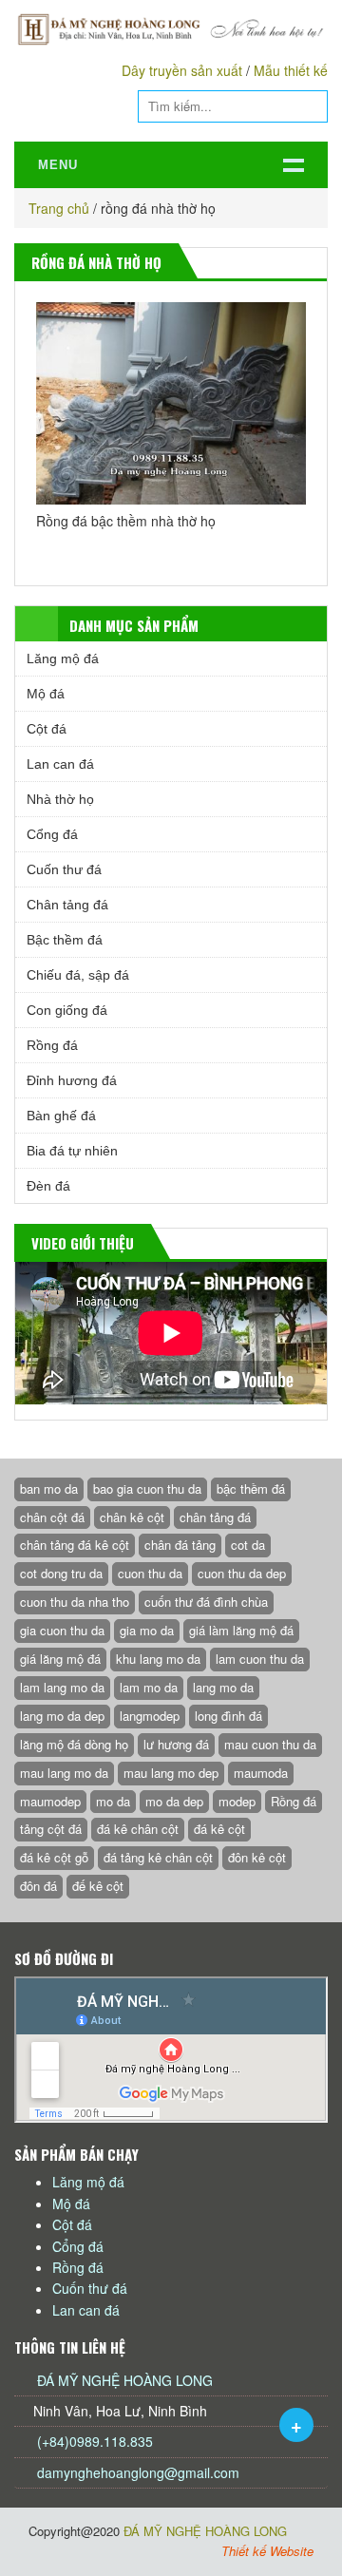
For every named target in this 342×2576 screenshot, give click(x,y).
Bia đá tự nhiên (72, 1151)
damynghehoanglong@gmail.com (138, 2472)
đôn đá (38, 1886)
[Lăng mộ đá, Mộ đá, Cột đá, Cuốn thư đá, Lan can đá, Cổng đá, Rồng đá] (171, 29)
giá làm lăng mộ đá (241, 1630)
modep (237, 1801)
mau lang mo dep (171, 1773)
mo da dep (174, 1801)
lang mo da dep (62, 1716)
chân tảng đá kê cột (75, 1545)
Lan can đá (60, 764)
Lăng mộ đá (63, 658)
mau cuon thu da (270, 1744)
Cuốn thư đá (64, 869)
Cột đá (47, 729)
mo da (113, 1801)
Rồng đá (52, 1045)
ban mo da (49, 1488)
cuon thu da (150, 1573)
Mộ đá (46, 694)
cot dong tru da (61, 1573)
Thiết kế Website (267, 2551)
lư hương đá (176, 1744)
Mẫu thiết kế (291, 70)
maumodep (50, 1801)
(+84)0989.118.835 (93, 2441)
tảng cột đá (51, 1829)
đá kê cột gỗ (54, 1857)
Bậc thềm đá (65, 940)
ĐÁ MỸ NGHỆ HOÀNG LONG (125, 2380)
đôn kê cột (257, 1857)
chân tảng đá (215, 1517)
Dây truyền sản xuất (182, 70)
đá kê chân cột (138, 1829)
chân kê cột (132, 1517)
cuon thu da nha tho (75, 1602)
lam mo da (149, 1687)
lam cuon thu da (260, 1659)
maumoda (261, 1773)
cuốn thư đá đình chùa (206, 1602)
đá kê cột (219, 1829)
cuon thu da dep (242, 1573)
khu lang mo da (158, 1659)
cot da (248, 1545)
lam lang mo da (62, 1687)
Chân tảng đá (67, 905)
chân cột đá (52, 1517)
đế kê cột (98, 1886)
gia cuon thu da (62, 1630)
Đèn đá (48, 1186)
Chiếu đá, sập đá (78, 975)
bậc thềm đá (251, 1488)
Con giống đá (67, 1010)
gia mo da (147, 1630)
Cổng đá (52, 834)
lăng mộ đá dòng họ (74, 1744)
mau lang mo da (64, 1773)
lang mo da (223, 1687)
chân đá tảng (180, 1545)
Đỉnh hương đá (72, 1080)
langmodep (150, 1716)
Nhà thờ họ (60, 799)
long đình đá (228, 1716)
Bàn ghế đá (61, 1116)
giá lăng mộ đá (60, 1659)
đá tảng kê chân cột (158, 1857)
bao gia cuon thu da (147, 1488)
